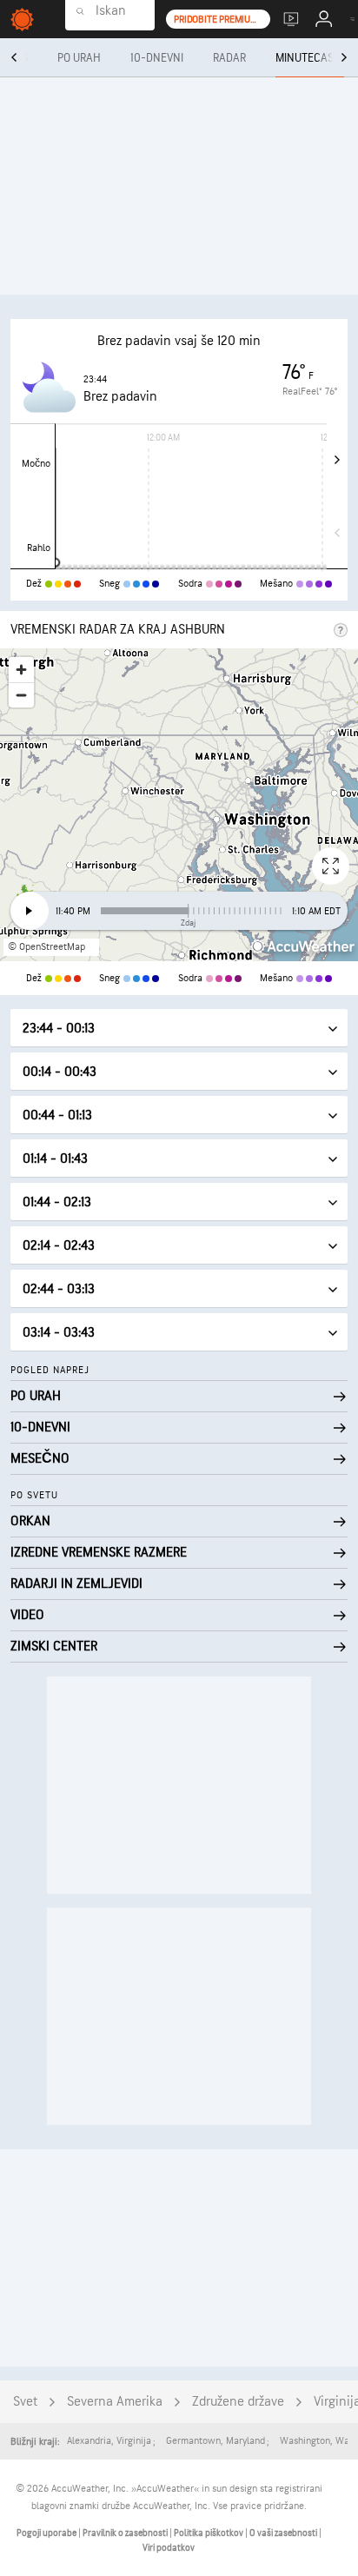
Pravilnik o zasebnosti (126, 2533)
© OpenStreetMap (46, 947)
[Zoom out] (21, 695)
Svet (25, 2402)
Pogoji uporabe (47, 2533)
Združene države (238, 2402)
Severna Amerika (115, 2402)
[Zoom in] (21, 670)
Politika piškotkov (209, 2533)
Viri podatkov (169, 2548)
